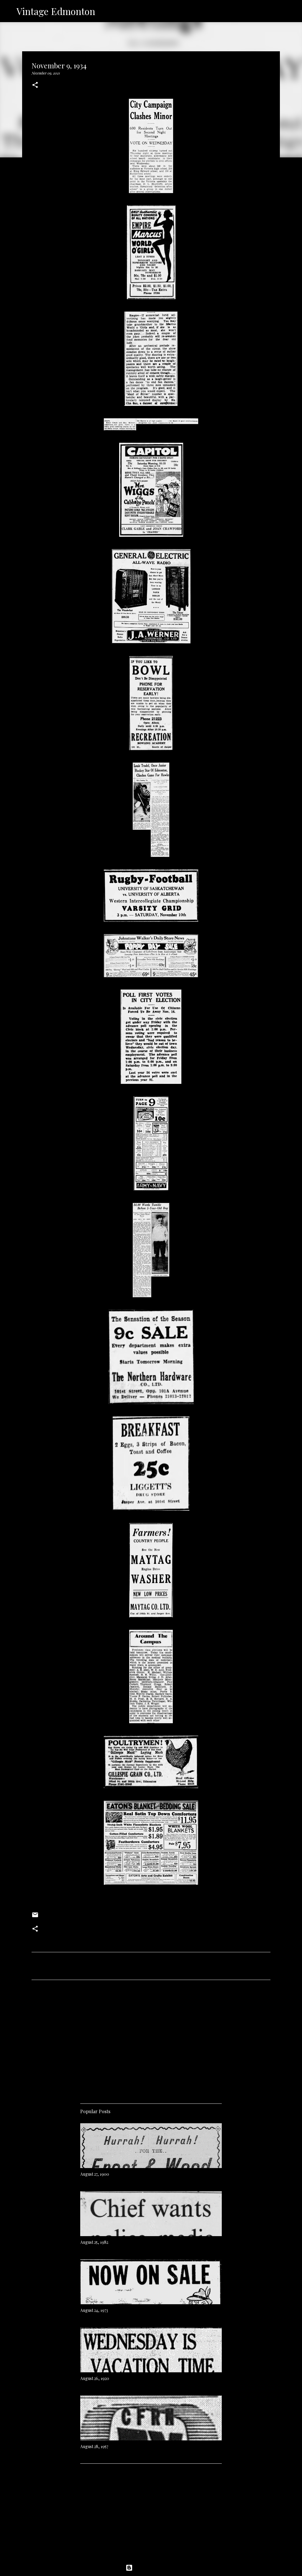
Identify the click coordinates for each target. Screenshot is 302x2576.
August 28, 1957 (94, 2446)
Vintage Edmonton (56, 11)
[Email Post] (35, 1917)
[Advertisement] (151, 2040)
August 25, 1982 (94, 2242)
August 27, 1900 (95, 2174)
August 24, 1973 (94, 2310)
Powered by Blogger (155, 2568)
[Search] (104, 11)
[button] (35, 85)
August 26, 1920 (95, 2378)
